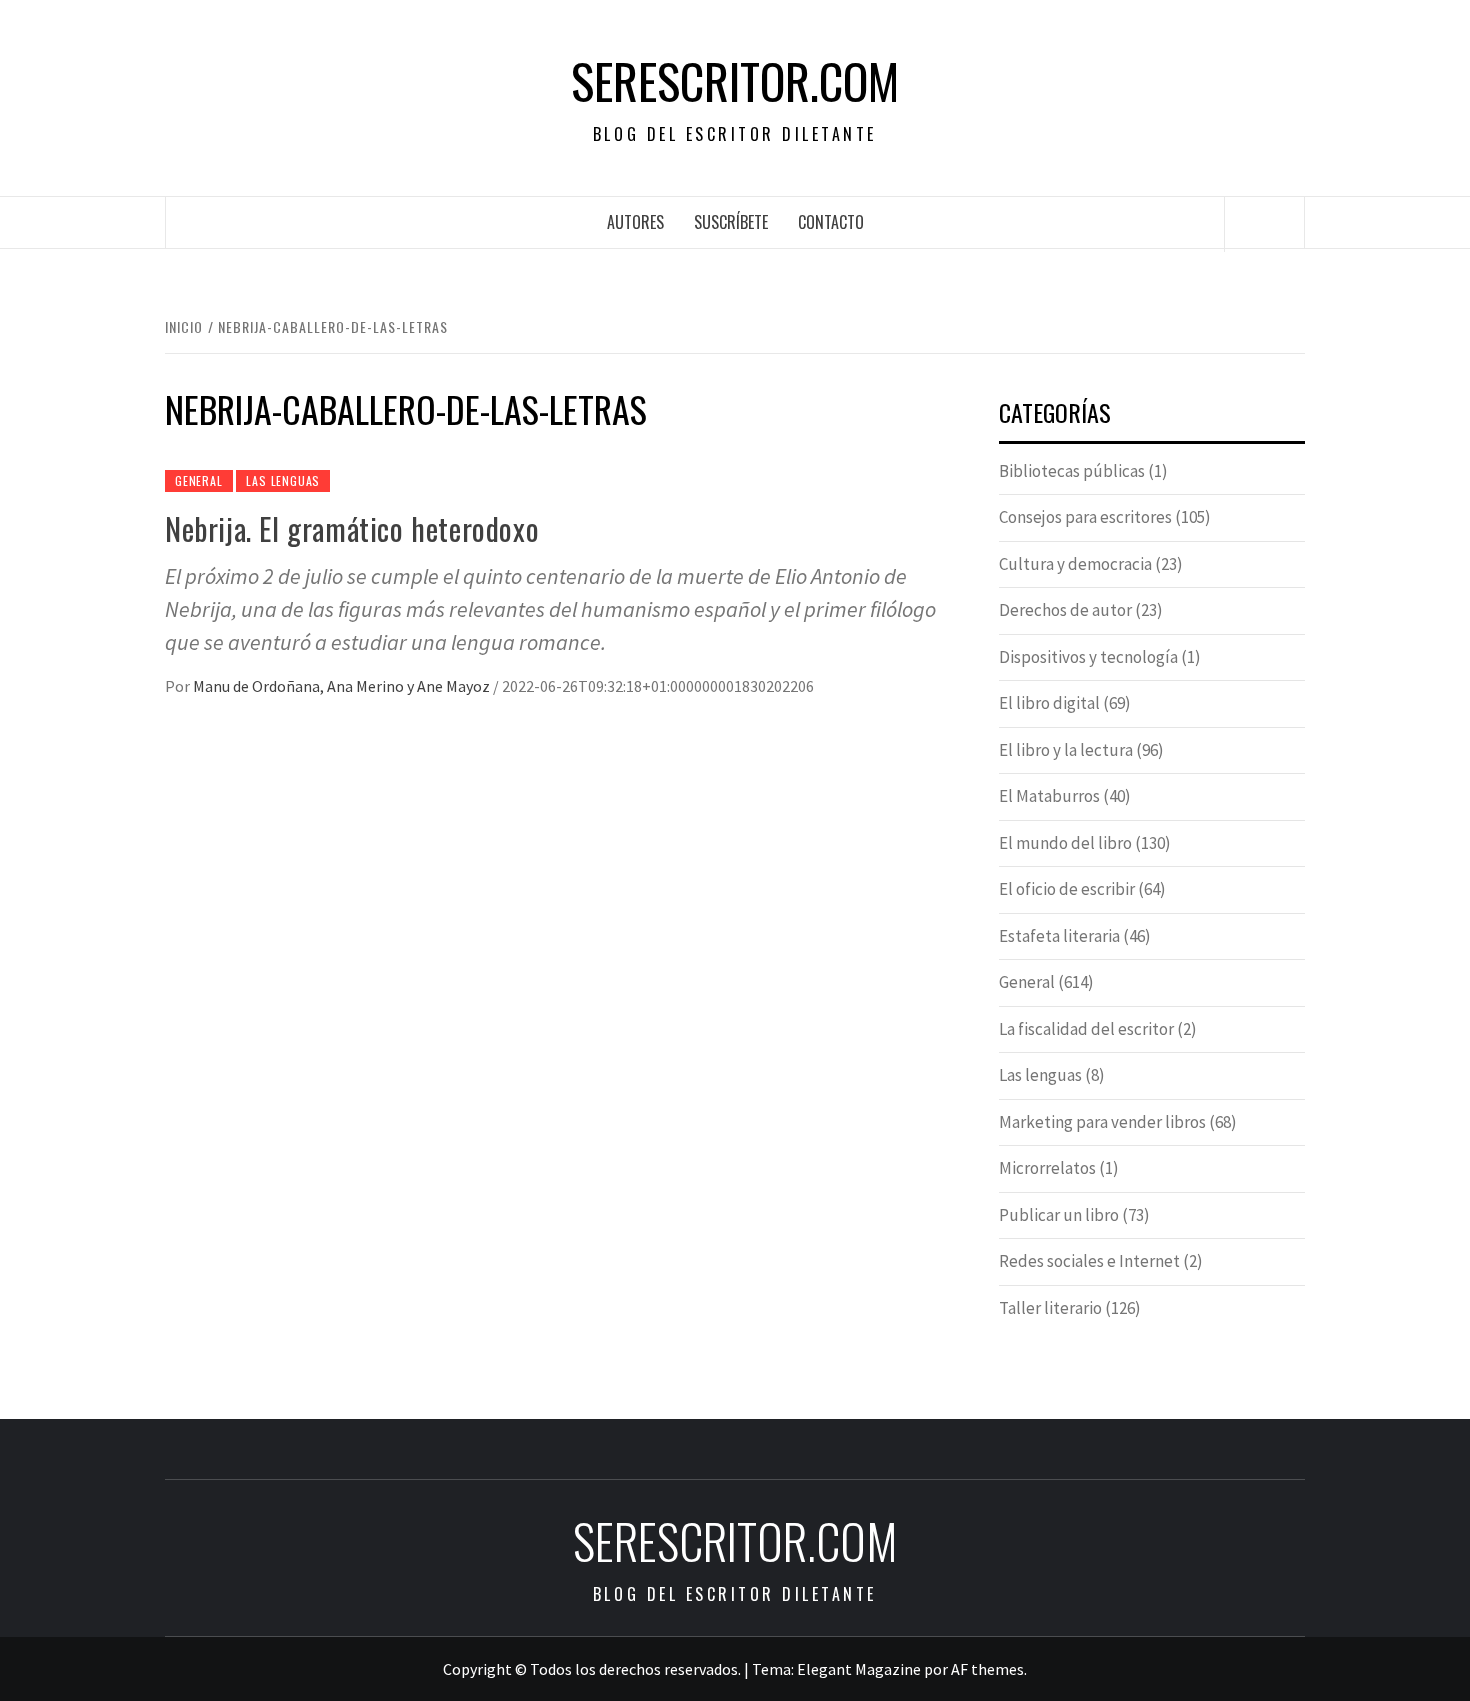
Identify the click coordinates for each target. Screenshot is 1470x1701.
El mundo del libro (1065, 843)
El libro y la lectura (1066, 750)
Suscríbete (731, 222)
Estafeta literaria (1059, 936)
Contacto (831, 222)
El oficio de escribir (1067, 889)
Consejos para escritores (1085, 517)
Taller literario (1050, 1308)
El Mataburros (1049, 796)
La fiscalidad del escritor (1086, 1029)
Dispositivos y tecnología (1088, 657)
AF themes (987, 1669)
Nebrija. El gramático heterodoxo (352, 528)
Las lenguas (283, 480)
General (199, 480)
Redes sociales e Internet (1089, 1261)
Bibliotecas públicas (1072, 471)
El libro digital (1049, 703)
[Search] (1265, 224)
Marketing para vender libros (1102, 1122)
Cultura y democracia (1075, 564)
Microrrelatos (1047, 1168)
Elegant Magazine (859, 1669)
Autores (635, 222)
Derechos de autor (1065, 610)
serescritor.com (735, 81)
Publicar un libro (1059, 1215)
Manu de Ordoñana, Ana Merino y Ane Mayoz (343, 686)
